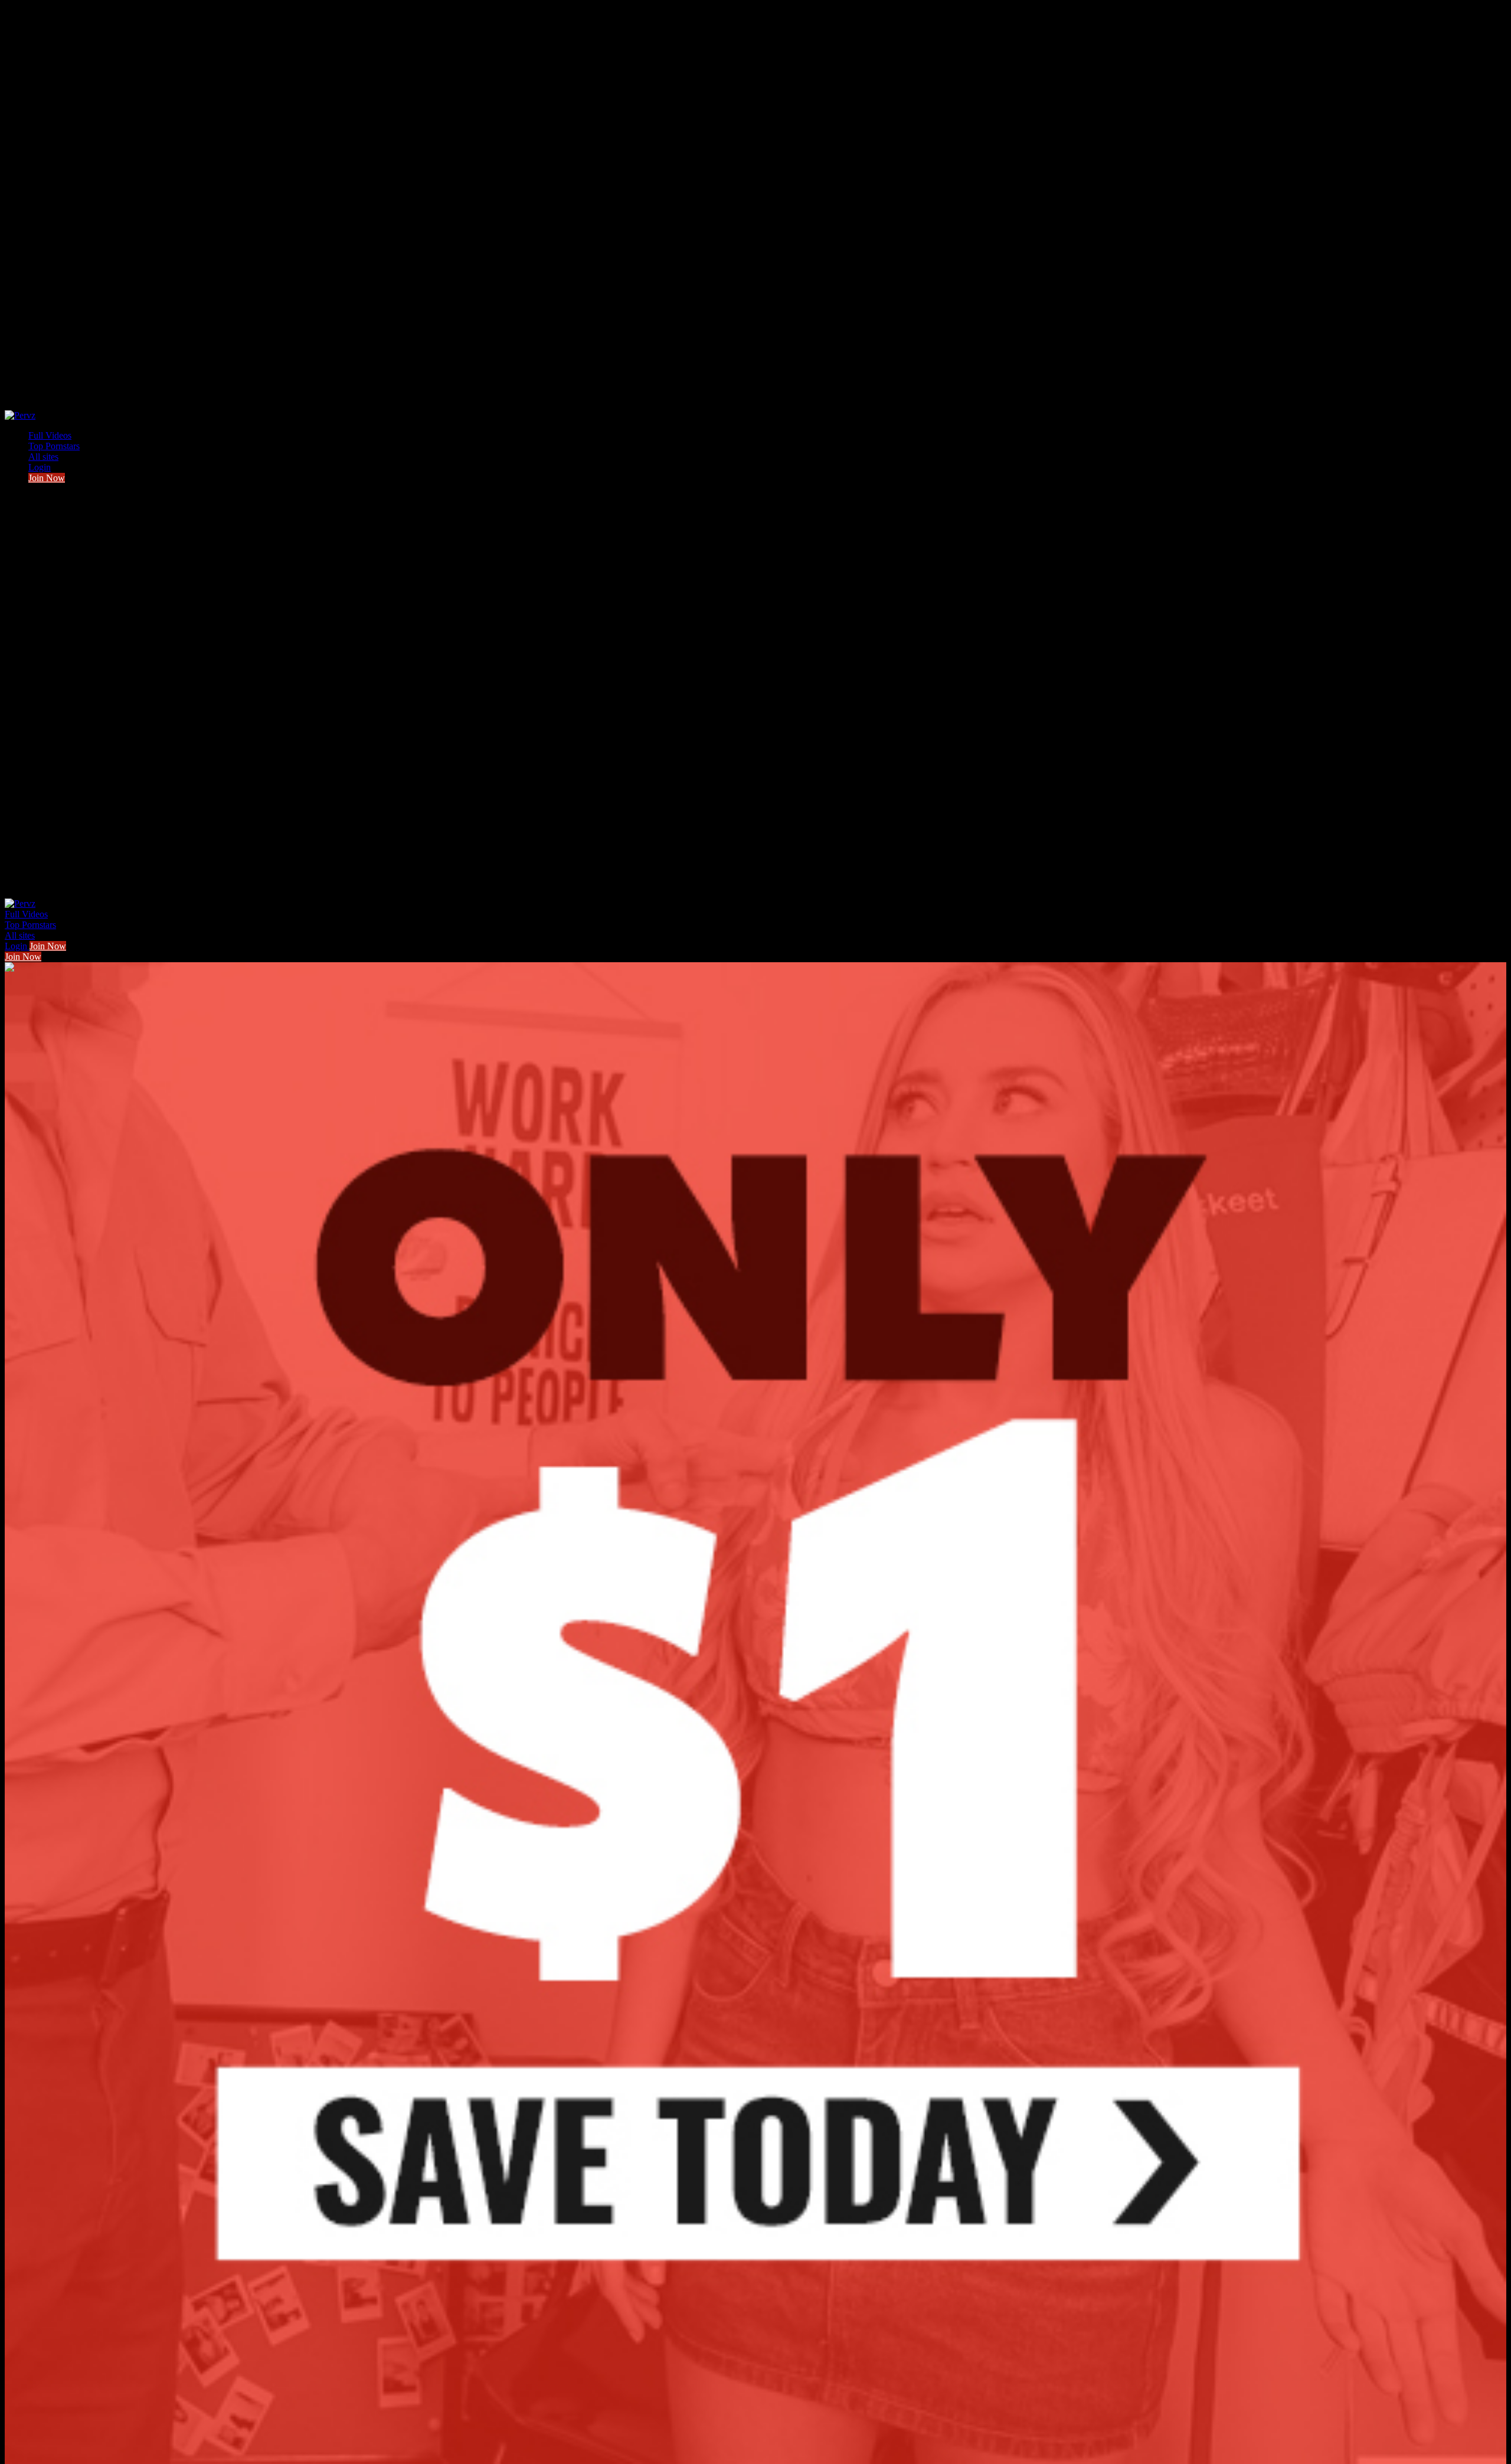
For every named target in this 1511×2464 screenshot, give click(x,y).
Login (40, 467)
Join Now (47, 478)
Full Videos (50, 435)
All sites (43, 457)
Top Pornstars (54, 446)
